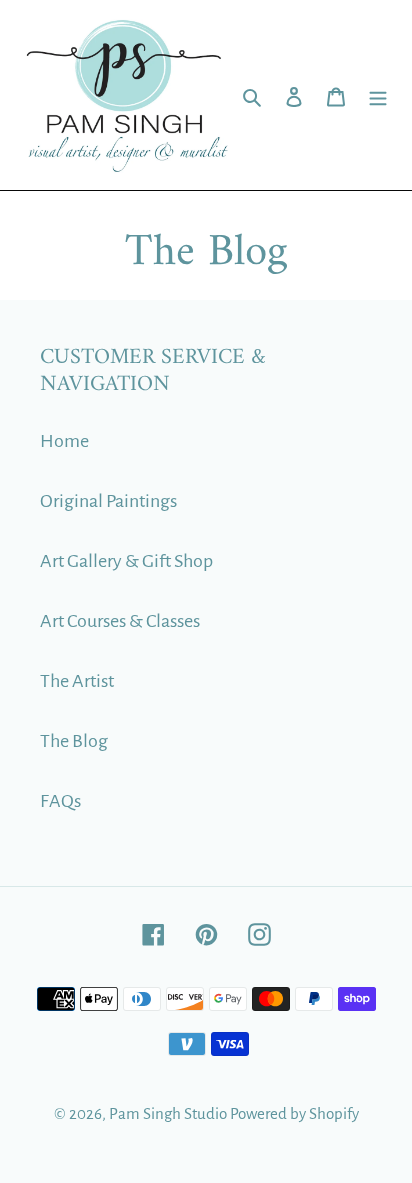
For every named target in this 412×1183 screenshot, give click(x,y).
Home (64, 441)
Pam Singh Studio (168, 1113)
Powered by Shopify (294, 1113)
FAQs (60, 801)
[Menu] (378, 95)
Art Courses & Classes (120, 621)
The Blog (74, 741)
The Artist (77, 681)
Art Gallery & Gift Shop (126, 561)
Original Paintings (108, 501)
